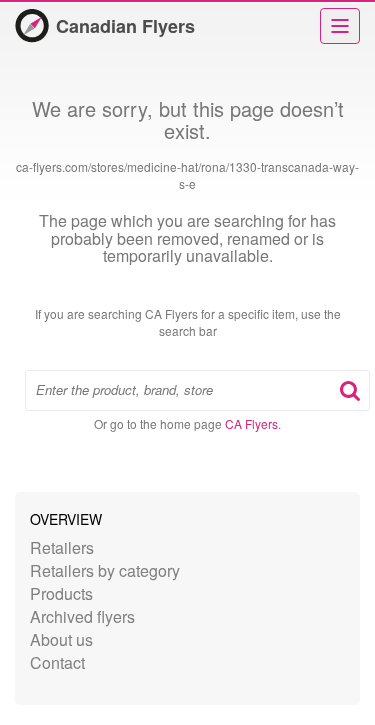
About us (61, 639)
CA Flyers (251, 423)
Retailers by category (105, 570)
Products (61, 593)
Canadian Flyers (125, 26)
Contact (57, 662)
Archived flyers (82, 616)
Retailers (62, 547)
